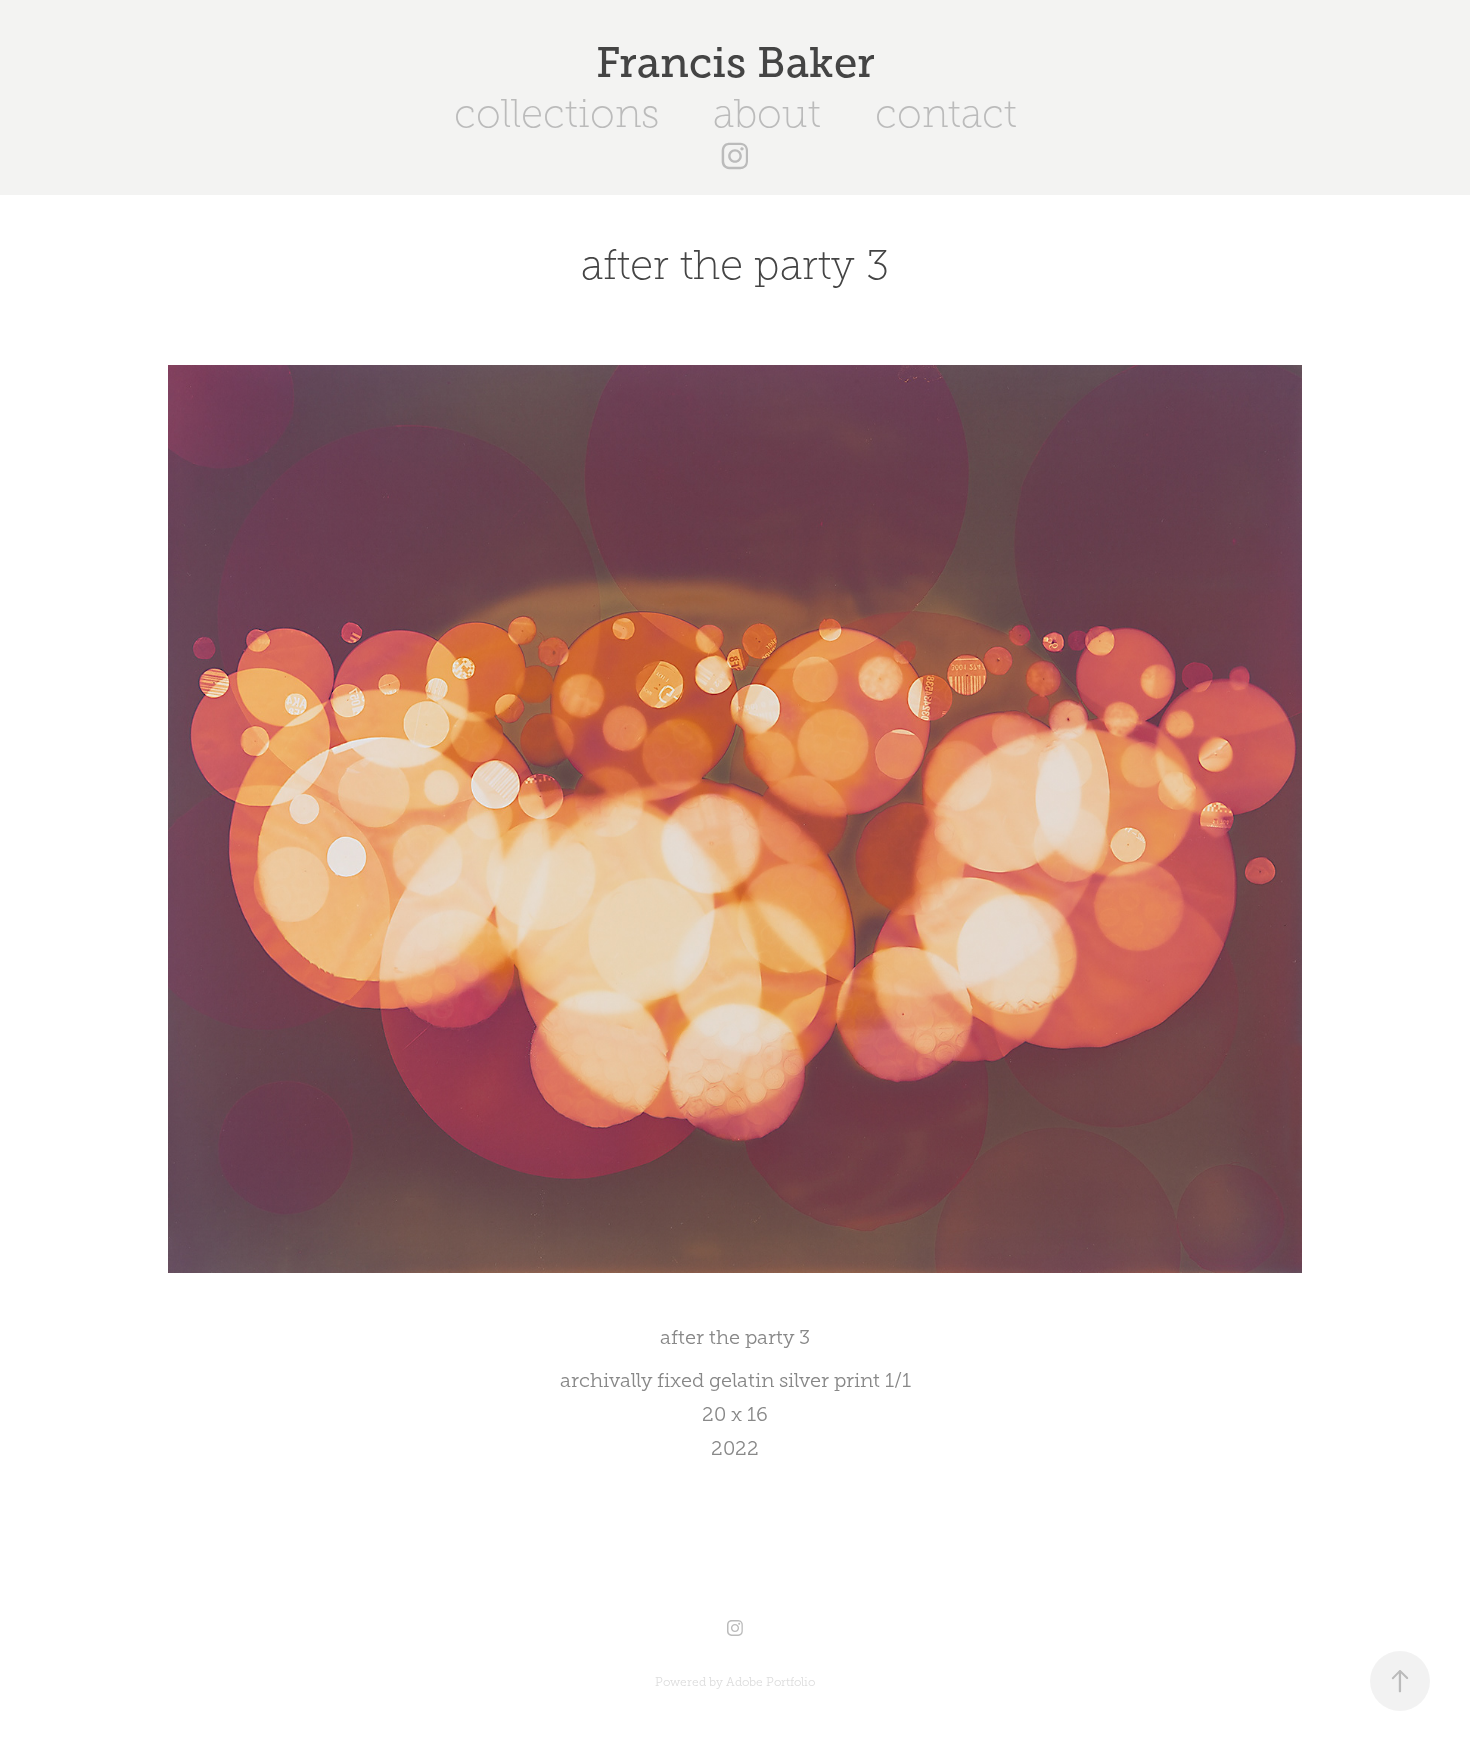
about (767, 113)
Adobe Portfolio (770, 1682)
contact (946, 113)
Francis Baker (735, 62)
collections (556, 113)
